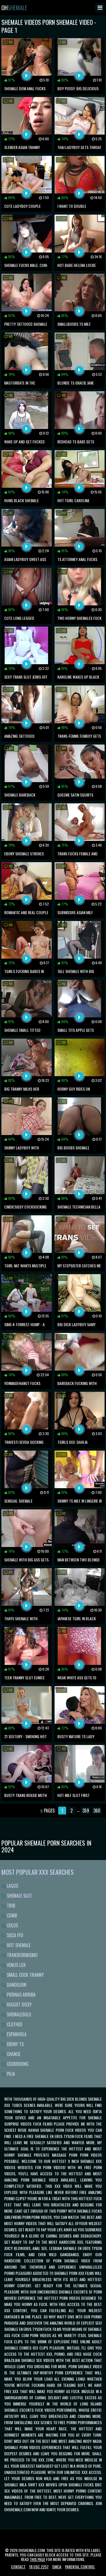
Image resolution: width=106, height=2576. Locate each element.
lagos (12, 1886)
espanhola (16, 2034)
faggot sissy (19, 2005)
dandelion (16, 1985)
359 (86, 1811)
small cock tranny (25, 1975)
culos (12, 1925)
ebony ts (15, 2044)
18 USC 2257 (39, 2567)
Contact (18, 2567)
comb (11, 1915)
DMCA (57, 2567)
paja (10, 2074)
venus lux (16, 1965)
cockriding (17, 2064)
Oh (14, 8)
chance (13, 2054)
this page (37, 2559)
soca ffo (14, 1935)
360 (97, 1811)
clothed (14, 2024)
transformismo (22, 1955)
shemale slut (19, 1896)
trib (10, 1906)
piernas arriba (21, 1995)
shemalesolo (18, 2014)
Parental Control (80, 2567)
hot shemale (18, 1945)
